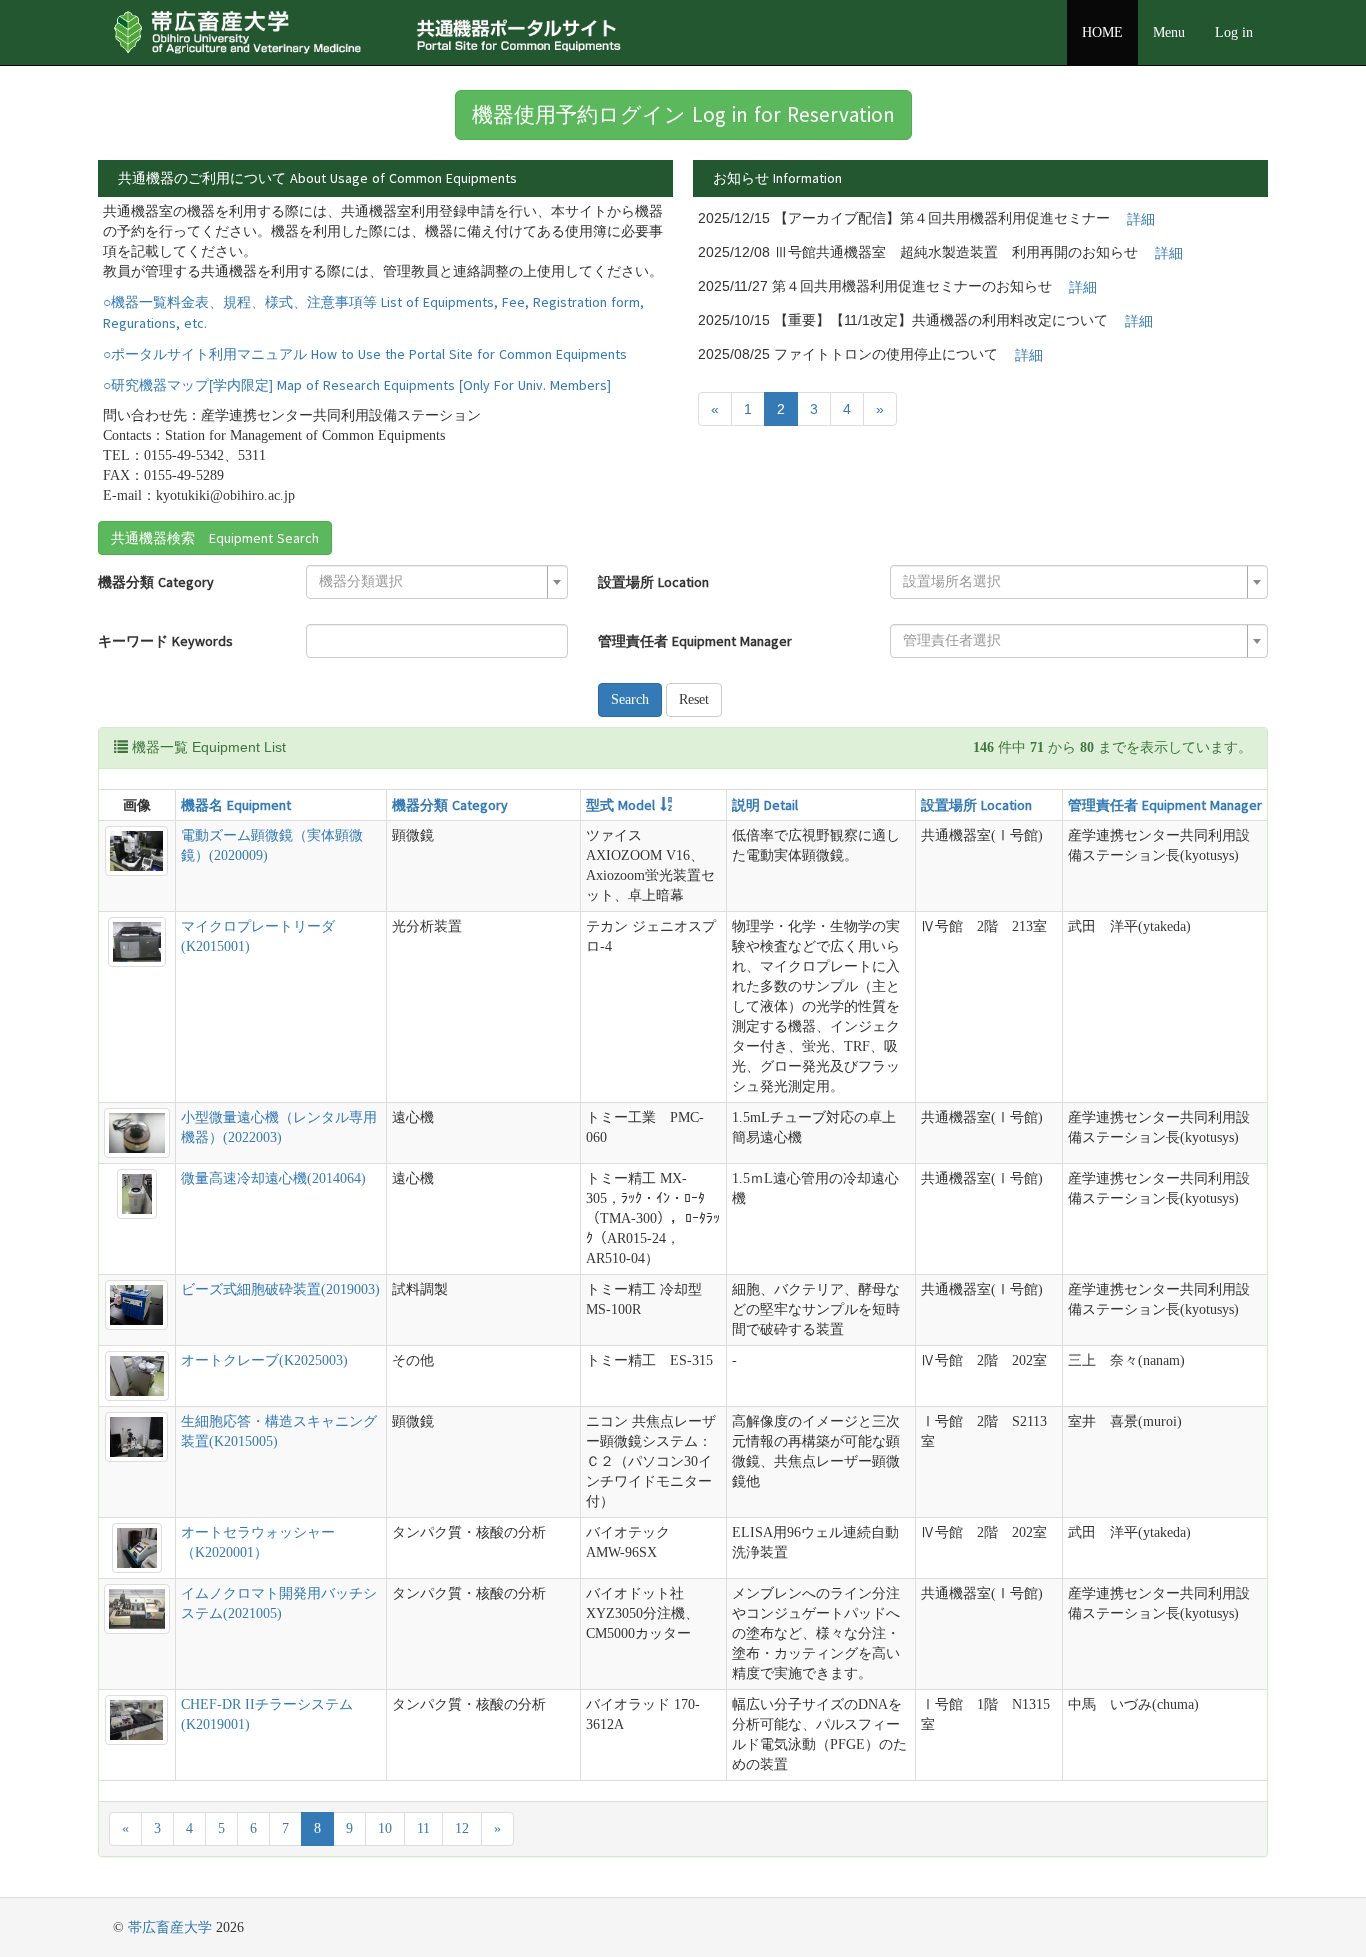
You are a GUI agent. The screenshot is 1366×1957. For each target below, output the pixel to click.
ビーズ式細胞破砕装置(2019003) (280, 1289)
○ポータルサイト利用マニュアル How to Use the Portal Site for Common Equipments (365, 354)
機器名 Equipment (236, 805)
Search (630, 699)
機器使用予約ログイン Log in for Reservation (683, 114)
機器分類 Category (156, 582)
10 (385, 1828)
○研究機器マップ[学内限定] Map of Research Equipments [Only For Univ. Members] (357, 385)
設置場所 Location (653, 582)
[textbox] (431, 582)
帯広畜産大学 (170, 1927)
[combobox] (437, 582)
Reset (694, 699)
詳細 (1141, 219)
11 (423, 1828)
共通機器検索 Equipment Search (215, 538)
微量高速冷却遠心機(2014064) (273, 1178)
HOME (1102, 32)
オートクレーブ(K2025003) (264, 1360)
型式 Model (620, 805)
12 (462, 1828)
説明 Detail (765, 805)
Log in (1234, 32)
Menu (1169, 32)
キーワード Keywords (165, 641)
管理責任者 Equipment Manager (695, 641)
